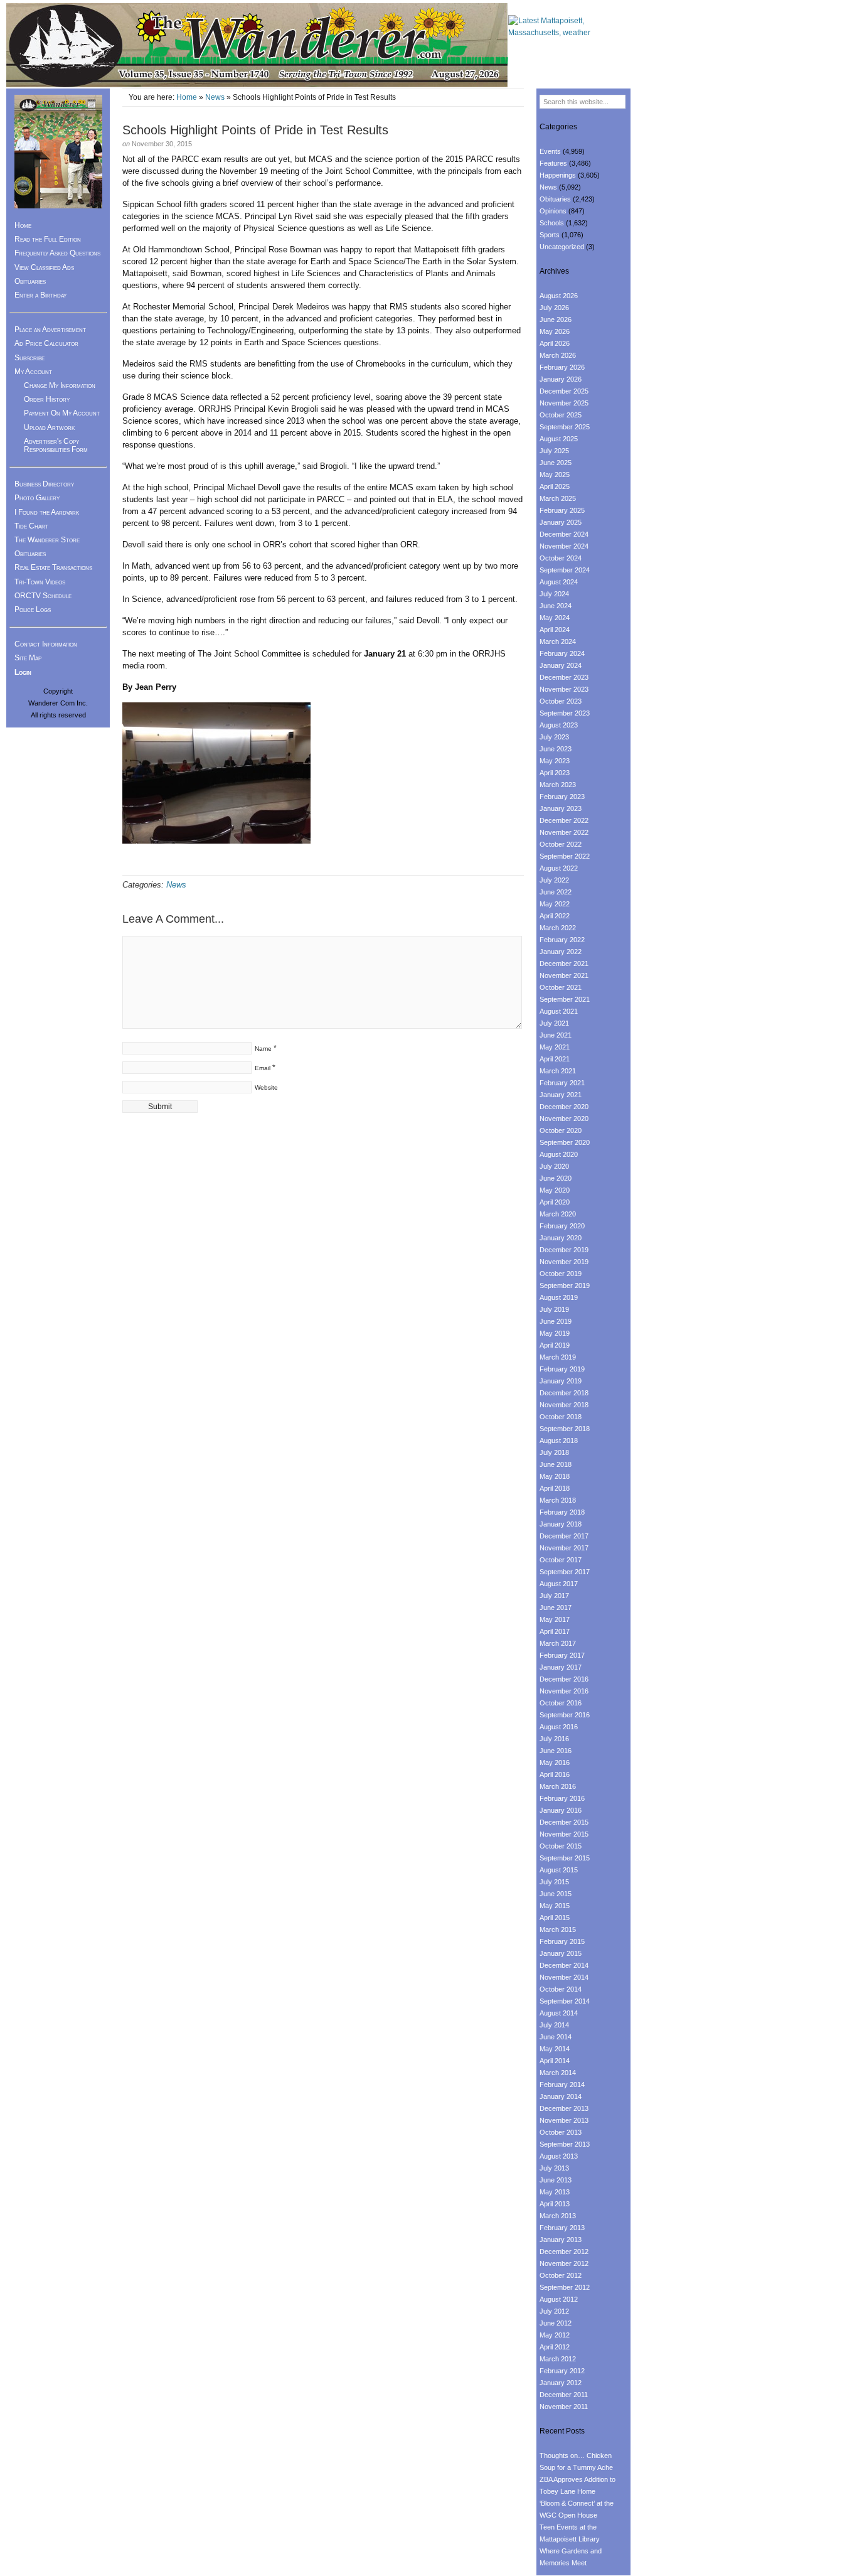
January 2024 (561, 665)
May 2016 (555, 1763)
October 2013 (561, 2132)
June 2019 (556, 1321)
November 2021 (564, 975)
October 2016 (561, 1703)
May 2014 (555, 2049)
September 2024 (565, 570)
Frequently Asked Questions (57, 253)
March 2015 (558, 1929)
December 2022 (564, 820)
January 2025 (561, 522)
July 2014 (554, 2025)
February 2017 (562, 1655)
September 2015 (565, 1858)
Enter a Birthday (40, 295)
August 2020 (559, 1154)
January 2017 (561, 1667)
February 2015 (562, 1941)
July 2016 (554, 1739)
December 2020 (564, 1107)
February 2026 (562, 367)
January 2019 (561, 1381)
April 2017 (555, 1631)
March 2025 (558, 498)
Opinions (553, 211)
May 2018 (555, 1476)
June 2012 (556, 2323)
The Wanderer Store (47, 540)
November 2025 (564, 403)
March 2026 (558, 355)
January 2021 (561, 1095)
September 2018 (565, 1429)
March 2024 (558, 641)
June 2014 (556, 2037)
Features (553, 163)
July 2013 (554, 2168)
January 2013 (561, 2240)
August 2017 (559, 1584)
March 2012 (558, 2359)
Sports (550, 235)
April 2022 (555, 916)
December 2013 (564, 2108)
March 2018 (558, 1500)
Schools (552, 223)
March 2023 (558, 785)
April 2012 (555, 2347)
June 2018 (556, 1464)
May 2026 (555, 331)
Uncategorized (562, 247)
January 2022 (561, 952)
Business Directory (44, 484)
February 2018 (562, 1512)
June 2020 (556, 1178)
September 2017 (565, 1572)
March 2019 (558, 1357)
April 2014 (555, 2061)
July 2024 (554, 594)
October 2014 (561, 1989)
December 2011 (564, 2395)
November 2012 (564, 2263)
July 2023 (554, 737)
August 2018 (559, 1441)
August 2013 (559, 2156)
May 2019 (555, 1333)
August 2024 (559, 582)
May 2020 (555, 1190)
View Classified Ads (44, 267)
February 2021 (562, 1083)
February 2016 (562, 1798)
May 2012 (555, 2335)
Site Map (28, 658)
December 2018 (564, 1393)
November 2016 (564, 1691)
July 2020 (554, 1166)
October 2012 (561, 2275)
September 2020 (565, 1142)
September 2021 (565, 999)
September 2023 (565, 713)
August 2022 (559, 868)
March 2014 (558, 2073)
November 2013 (564, 2120)
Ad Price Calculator (46, 343)
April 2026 (555, 343)
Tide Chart (31, 526)
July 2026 (554, 308)
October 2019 (561, 1274)
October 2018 (561, 1417)
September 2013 (565, 2144)
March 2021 (558, 1071)
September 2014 (565, 2001)
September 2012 (565, 2287)
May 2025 (555, 475)
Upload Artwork (49, 427)
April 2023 (555, 773)
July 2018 (554, 1452)
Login (23, 672)
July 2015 (554, 1882)
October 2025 (561, 415)
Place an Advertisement (50, 330)
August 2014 (559, 2013)
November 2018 (564, 1405)
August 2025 (559, 439)
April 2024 (555, 630)
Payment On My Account (62, 413)
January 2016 (561, 1810)
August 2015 (559, 1870)
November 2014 (564, 1977)
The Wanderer (257, 46)
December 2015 (564, 1822)
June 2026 (556, 319)
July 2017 (554, 1596)
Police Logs (33, 609)
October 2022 (561, 844)
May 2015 (555, 1906)
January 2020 (561, 1238)
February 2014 (562, 2085)
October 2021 (561, 987)
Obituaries (30, 281)
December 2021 (564, 963)
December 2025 (564, 391)
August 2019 (559, 1297)
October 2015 (561, 1846)
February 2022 (562, 940)
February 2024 (562, 653)
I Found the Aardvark (47, 512)
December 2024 (564, 534)
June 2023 (556, 749)
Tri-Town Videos (40, 582)
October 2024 (561, 558)
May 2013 (555, 2192)
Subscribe (29, 358)
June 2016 (556, 1751)
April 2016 (555, 1774)
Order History (47, 399)
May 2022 (555, 904)
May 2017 (555, 1619)
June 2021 (556, 1035)
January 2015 (561, 1953)
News (215, 97)
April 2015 (555, 1918)
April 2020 (555, 1202)
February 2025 (562, 510)
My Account (33, 372)
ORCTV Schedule (43, 596)
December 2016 (564, 1679)
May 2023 (555, 761)
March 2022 (558, 928)
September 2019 (565, 1285)
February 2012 (562, 2371)
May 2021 (555, 1047)
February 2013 (562, 2228)
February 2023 (562, 797)
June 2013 (556, 2180)
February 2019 (562, 1369)
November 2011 (564, 2407)
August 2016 (559, 1727)
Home (187, 97)
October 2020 (561, 1130)
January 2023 (561, 808)
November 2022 (564, 832)
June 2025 (556, 463)
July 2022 (554, 880)
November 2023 (564, 689)
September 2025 (565, 427)
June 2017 (556, 1607)
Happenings (558, 175)
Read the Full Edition (48, 239)
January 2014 (561, 2096)
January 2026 (561, 379)
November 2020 (564, 1119)
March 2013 (558, 2216)
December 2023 (564, 677)
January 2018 (561, 1524)
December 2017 (564, 1536)
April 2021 (555, 1059)
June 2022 (556, 892)
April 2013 (555, 2204)
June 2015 (556, 1894)
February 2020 (562, 1226)
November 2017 (564, 1548)
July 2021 (554, 1023)
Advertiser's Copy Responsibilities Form (56, 445)
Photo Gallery (37, 498)
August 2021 (559, 1011)
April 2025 (555, 486)
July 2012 (554, 2311)
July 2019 (554, 1309)
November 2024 (564, 546)
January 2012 (561, 2383)
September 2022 (565, 856)
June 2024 (556, 606)
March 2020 (558, 1214)
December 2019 (564, 1250)
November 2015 (564, 1834)
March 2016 (558, 1786)
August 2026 (559, 296)
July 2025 (554, 451)
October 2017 (561, 1560)
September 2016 (565, 1715)
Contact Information (46, 644)
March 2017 (558, 1643)
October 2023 (561, 701)
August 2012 (559, 2299)
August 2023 (559, 725)
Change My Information (60, 385)
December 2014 (564, 1965)
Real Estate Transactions (53, 567)
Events (550, 151)
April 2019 (555, 1345)
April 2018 (555, 1488)
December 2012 (564, 2251)
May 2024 (555, 618)
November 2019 (564, 1262)
